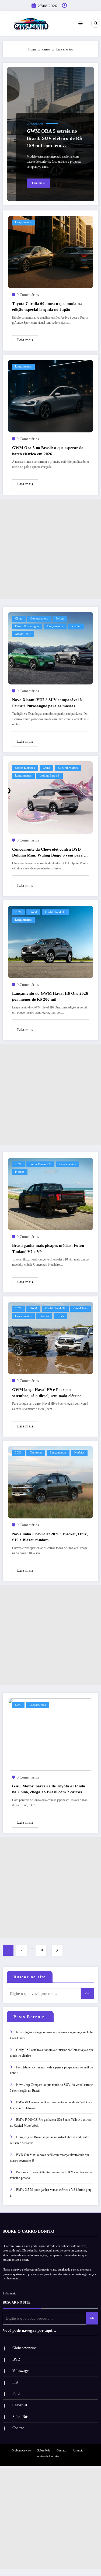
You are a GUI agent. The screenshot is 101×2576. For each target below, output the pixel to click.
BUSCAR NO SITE (17, 2302)
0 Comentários (28, 295)
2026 (18, 912)
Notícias (79, 1453)
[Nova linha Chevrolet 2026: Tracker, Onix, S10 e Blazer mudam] (50, 1482)
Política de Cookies (47, 2456)
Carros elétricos (25, 768)
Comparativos (39, 619)
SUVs (60, 1316)
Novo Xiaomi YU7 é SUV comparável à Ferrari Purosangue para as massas (47, 703)
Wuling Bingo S (50, 776)
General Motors (68, 768)
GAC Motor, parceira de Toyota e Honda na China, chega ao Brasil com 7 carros (49, 1789)
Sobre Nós (20, 2417)
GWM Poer (81, 1308)
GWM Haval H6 (55, 912)
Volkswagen (21, 2371)
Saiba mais (9, 2293)
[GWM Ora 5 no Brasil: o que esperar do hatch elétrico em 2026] (50, 396)
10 (41, 1950)
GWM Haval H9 (55, 1308)
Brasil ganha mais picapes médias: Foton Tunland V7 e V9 (48, 1249)
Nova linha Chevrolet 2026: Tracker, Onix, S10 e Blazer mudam (50, 1537)
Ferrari (60, 619)
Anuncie (78, 2451)
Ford (16, 2394)
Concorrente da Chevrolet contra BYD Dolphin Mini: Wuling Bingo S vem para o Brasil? (49, 853)
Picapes (20, 1172)
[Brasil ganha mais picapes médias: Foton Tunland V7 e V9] (50, 1194)
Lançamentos (35, 124)
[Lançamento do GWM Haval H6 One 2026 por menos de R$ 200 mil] (50, 941)
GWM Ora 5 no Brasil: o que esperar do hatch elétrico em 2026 (48, 451)
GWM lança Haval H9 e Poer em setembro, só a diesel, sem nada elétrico (47, 1393)
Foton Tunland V (40, 1164)
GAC (18, 1705)
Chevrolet (36, 1453)
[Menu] (81, 24)
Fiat (15, 2382)
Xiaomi (76, 626)
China (19, 619)
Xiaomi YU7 (23, 634)
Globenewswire (24, 2348)
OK (88, 1993)
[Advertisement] (50, 549)
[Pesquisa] (96, 23)
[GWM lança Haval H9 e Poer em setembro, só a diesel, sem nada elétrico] (50, 1338)
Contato (18, 2428)
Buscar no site (30, 1977)
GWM (33, 912)
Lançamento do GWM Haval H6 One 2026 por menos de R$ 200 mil (50, 996)
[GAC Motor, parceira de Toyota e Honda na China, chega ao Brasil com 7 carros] (50, 1734)
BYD (16, 2360)
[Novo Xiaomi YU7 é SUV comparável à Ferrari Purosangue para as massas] (50, 648)
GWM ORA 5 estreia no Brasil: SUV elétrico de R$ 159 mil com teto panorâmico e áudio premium (54, 139)
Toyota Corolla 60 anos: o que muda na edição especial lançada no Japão (47, 307)
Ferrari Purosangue (27, 626)
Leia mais (38, 183)
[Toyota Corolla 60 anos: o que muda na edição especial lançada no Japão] (50, 252)
